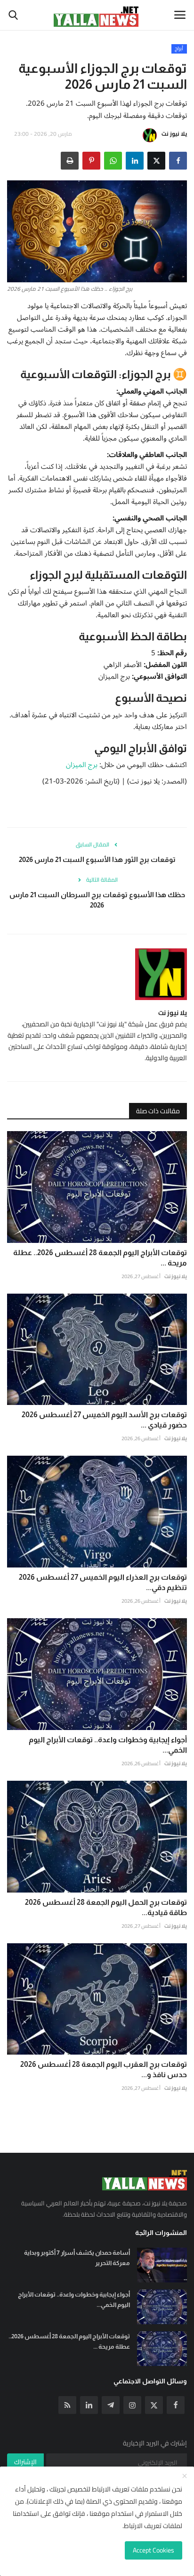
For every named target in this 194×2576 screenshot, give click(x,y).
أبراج (179, 49)
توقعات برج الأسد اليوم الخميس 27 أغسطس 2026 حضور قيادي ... (104, 1420)
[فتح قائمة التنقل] (180, 15)
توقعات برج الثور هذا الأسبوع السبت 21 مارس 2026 (97, 859)
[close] (185, 2476)
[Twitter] (154, 2405)
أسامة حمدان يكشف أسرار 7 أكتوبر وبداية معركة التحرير (77, 2258)
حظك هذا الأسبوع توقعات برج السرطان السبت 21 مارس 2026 (97, 900)
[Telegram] (111, 2405)
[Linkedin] (89, 2405)
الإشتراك (25, 2462)
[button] (178, 161)
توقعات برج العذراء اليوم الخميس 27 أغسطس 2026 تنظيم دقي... (103, 1582)
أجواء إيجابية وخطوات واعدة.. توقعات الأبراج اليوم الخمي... (108, 1745)
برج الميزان (82, 765)
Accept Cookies (154, 2550)
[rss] (67, 2405)
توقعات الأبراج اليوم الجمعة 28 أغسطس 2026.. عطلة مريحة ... (100, 1258)
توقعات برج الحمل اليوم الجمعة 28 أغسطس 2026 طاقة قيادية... (106, 1907)
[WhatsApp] (113, 161)
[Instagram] (132, 2405)
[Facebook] (176, 2405)
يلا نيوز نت (174, 134)
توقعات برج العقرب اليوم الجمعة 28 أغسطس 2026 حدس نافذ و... (104, 2069)
